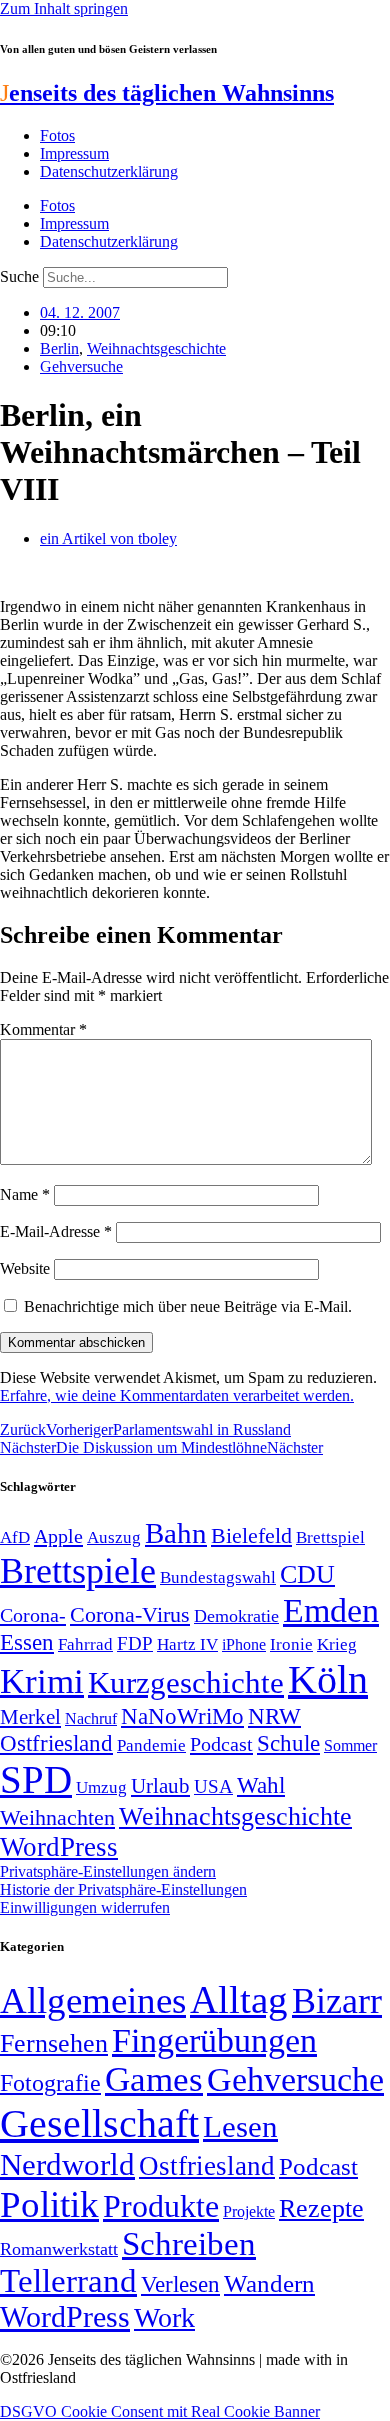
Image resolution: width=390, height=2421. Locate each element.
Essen (27, 1642)
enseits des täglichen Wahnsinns (167, 93)
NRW (274, 1716)
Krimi (42, 1681)
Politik (49, 2204)
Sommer (350, 1745)
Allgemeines (93, 2000)
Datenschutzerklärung (109, 171)
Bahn (176, 1533)
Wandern (269, 2283)
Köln (328, 1679)
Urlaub (160, 1786)
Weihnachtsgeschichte (156, 348)
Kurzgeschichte (186, 1682)
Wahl (261, 1785)
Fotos (57, 135)
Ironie (291, 1644)
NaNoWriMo (182, 1716)
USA (213, 1786)
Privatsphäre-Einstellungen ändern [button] (108, 1871)
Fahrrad (85, 1644)
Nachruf (91, 1718)
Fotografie (50, 2083)
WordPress (59, 1847)
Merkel (30, 1717)
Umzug (101, 1787)
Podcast (221, 1744)
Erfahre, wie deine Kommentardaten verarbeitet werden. (177, 1395)
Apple (58, 1536)
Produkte (161, 2206)
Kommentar (43, 1029)
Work (164, 2317)
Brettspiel (330, 1537)
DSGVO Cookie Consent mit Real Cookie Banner (160, 2411)
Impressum (74, 153)
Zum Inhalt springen (64, 8)
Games (154, 2079)
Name (25, 1194)
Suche (19, 276)
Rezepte (321, 2208)
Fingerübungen (214, 2040)
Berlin (59, 348)
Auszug (114, 1537)
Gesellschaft (99, 2123)
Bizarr (337, 2001)
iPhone (244, 1645)
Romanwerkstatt (59, 2249)
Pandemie (151, 1745)
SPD (36, 1779)
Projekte (249, 2211)
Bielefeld (251, 1535)
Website (25, 1268)
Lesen (240, 2126)
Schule (288, 1743)
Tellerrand (68, 2281)
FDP (135, 1643)
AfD (15, 1537)
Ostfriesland (56, 1743)
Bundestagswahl (218, 1577)
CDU (307, 1574)
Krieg (337, 1644)
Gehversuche (81, 366)
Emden (331, 1610)
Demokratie (236, 1616)
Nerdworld (67, 2164)
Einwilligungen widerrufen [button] (85, 1907)
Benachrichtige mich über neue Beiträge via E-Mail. (188, 1306)
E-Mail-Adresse (56, 1231)
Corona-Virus (130, 1614)
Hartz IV (187, 1644)
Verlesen (180, 2284)
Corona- (33, 1615)
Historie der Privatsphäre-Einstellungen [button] (123, 1889)
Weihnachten (57, 1817)
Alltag (239, 1999)
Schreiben (189, 2244)
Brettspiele (78, 1571)
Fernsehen (54, 2043)
